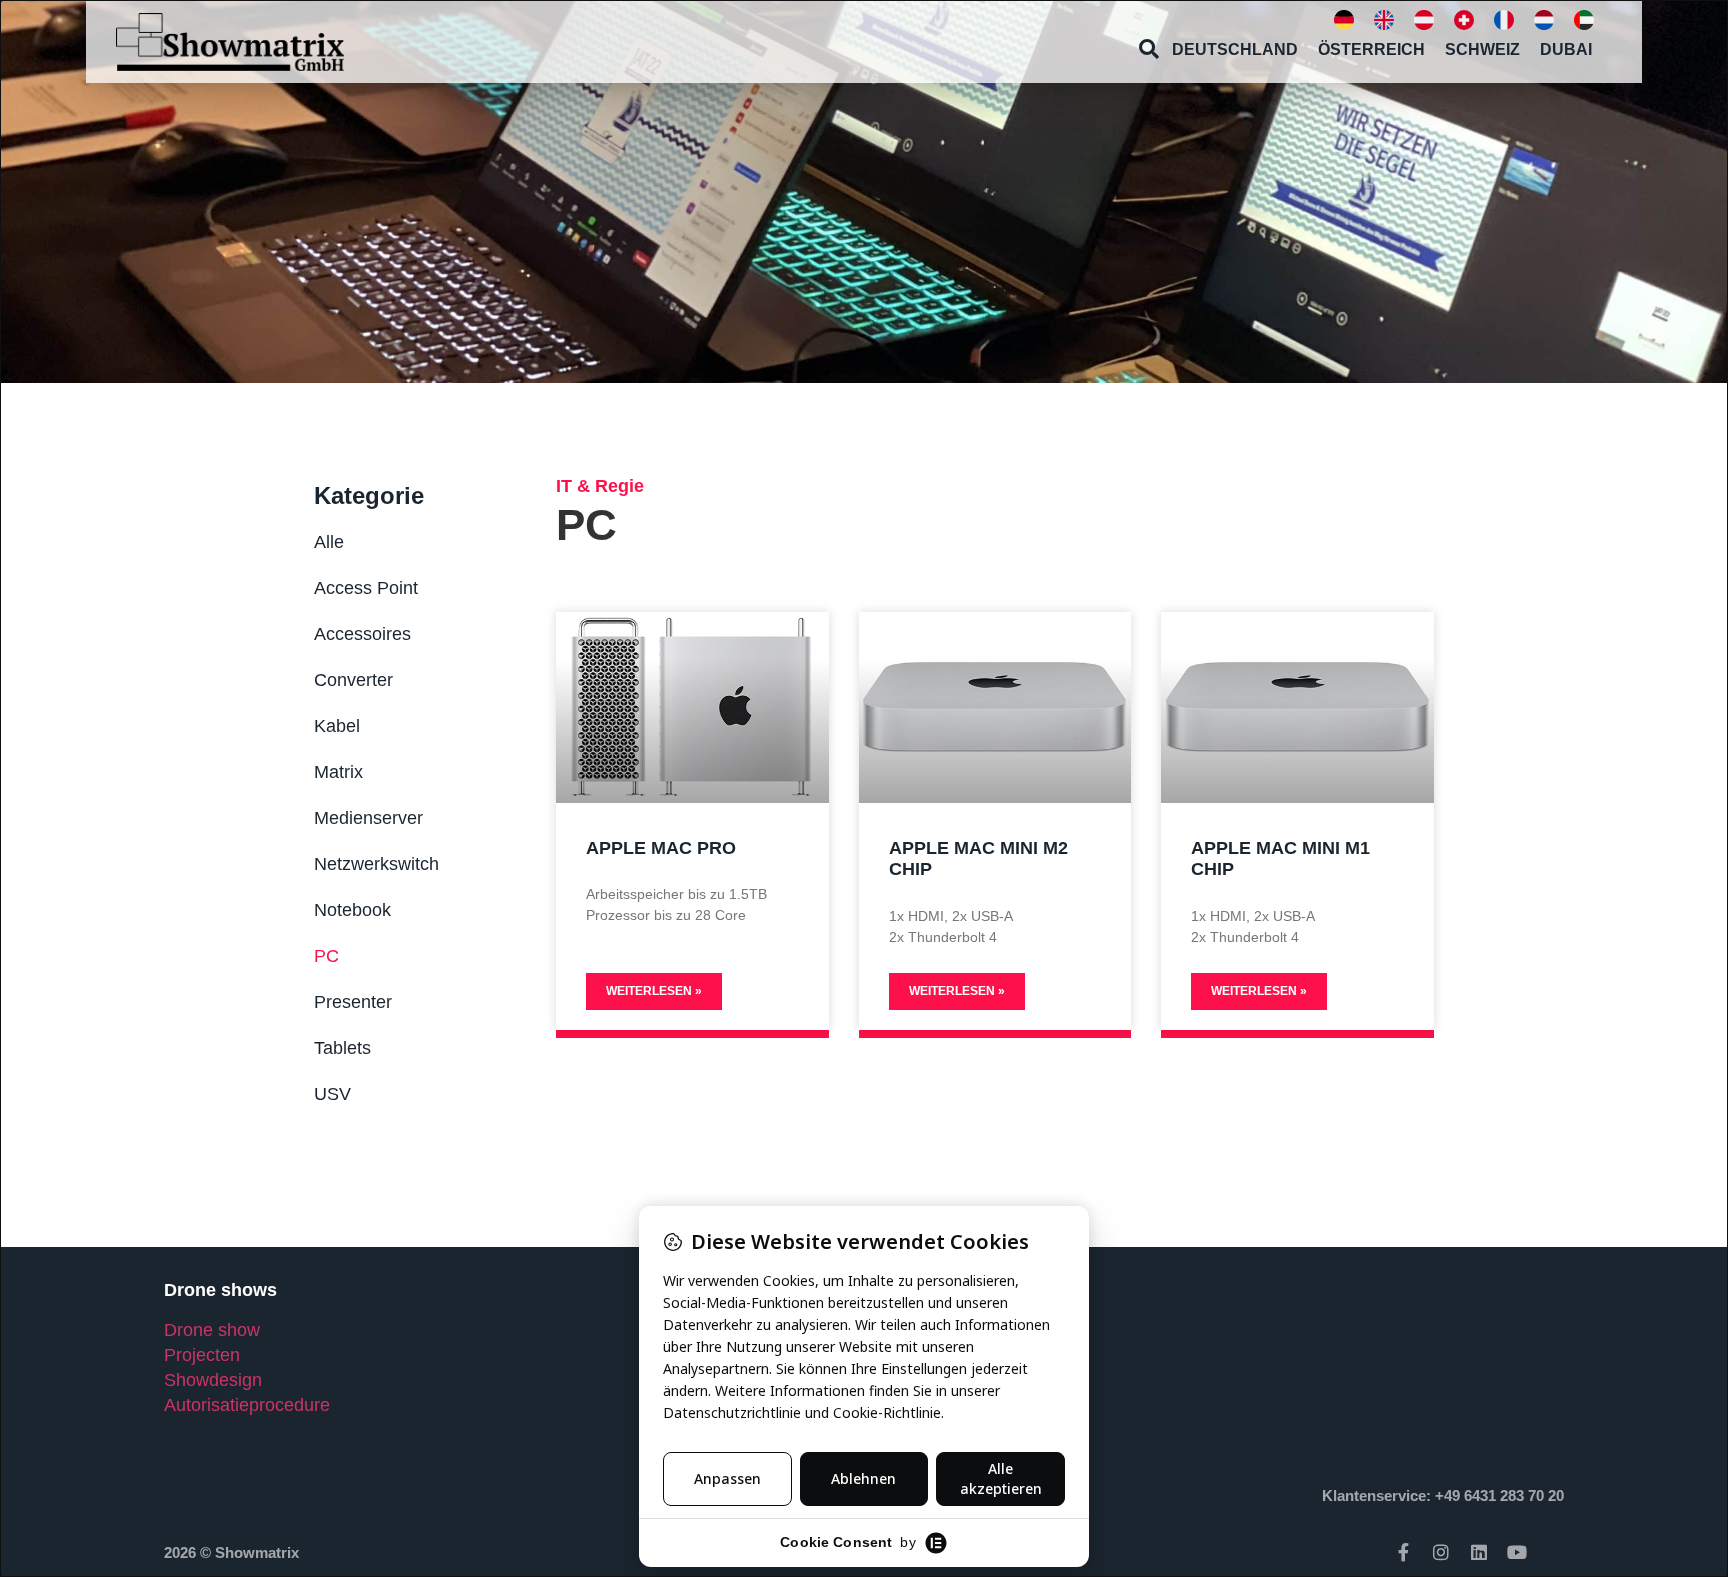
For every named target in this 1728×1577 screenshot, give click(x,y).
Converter (353, 680)
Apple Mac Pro (661, 848)
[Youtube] (1517, 1552)
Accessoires (362, 634)
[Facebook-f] (1403, 1552)
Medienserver (368, 818)
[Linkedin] (1479, 1552)
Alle (329, 542)
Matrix (338, 772)
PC (326, 956)
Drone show (212, 1330)
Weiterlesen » (654, 991)
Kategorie (369, 495)
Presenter (353, 1002)
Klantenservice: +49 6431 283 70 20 (1443, 1495)
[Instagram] (1441, 1552)
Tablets (342, 1048)
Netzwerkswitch (376, 864)
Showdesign (213, 1380)
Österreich (1371, 49)
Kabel (337, 726)
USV (332, 1094)
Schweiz (1482, 49)
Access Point (366, 588)
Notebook (352, 910)
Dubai (1566, 49)
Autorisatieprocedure (247, 1405)
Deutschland (1235, 49)
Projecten (202, 1355)
